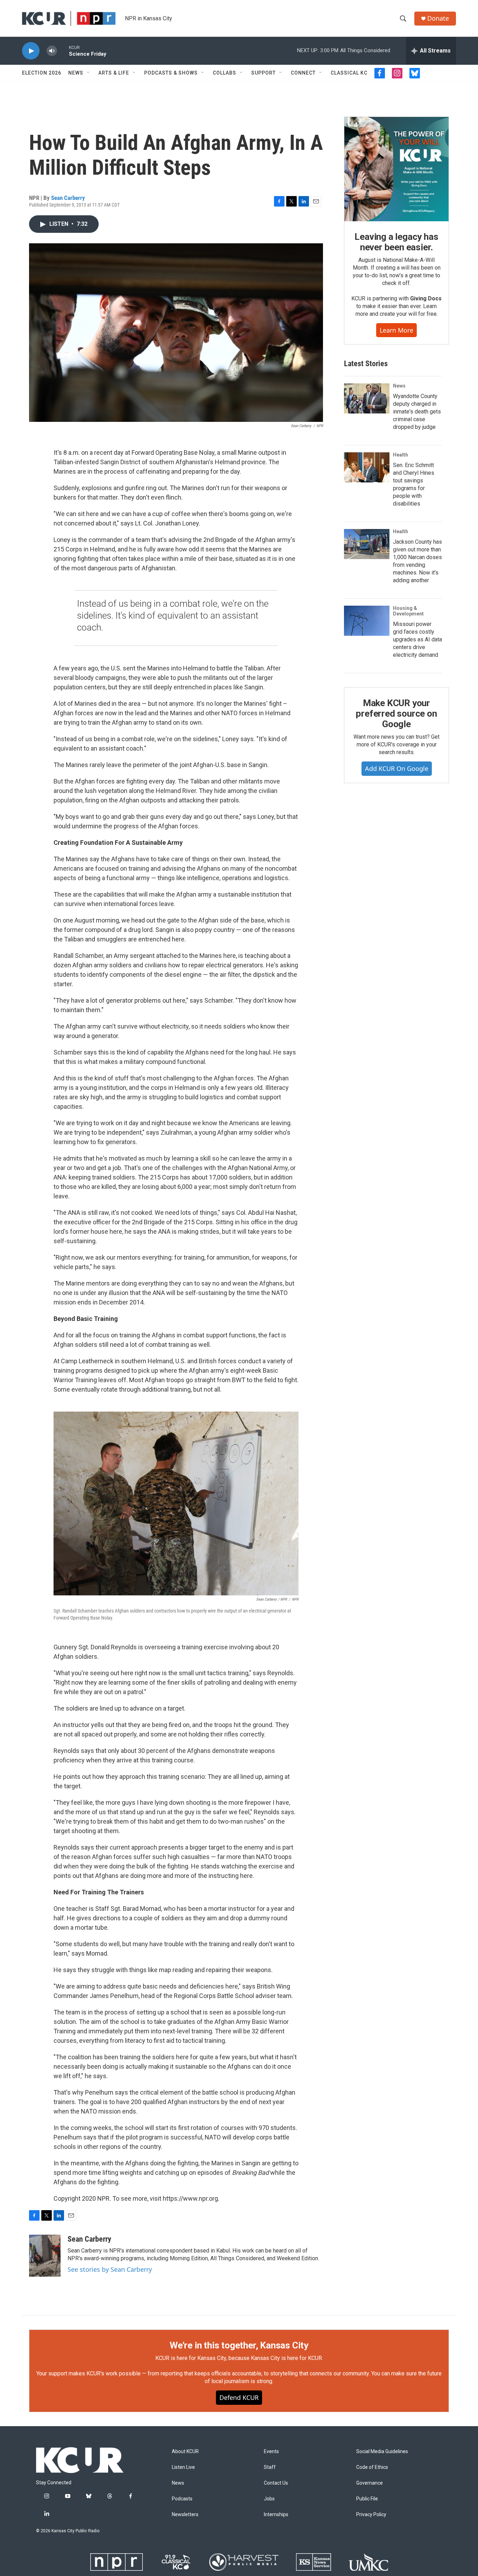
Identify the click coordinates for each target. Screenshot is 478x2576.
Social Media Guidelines (382, 2452)
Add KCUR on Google (397, 768)
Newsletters (185, 2515)
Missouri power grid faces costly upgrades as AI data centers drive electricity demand (417, 639)
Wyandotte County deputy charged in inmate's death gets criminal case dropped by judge (417, 412)
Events (271, 2452)
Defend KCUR (239, 2397)
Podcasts (182, 2499)
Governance (370, 2483)
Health (400, 455)
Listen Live (183, 2467)
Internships (276, 2515)
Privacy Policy (371, 2515)
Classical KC (349, 73)
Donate (438, 18)
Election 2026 (42, 73)
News (76, 73)
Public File (367, 2499)
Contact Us (276, 2483)
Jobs (269, 2499)
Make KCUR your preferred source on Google (396, 713)
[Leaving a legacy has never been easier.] (396, 169)
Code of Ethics (372, 2467)
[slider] (63, 51)
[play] (31, 51)
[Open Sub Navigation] (89, 73)
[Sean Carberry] (45, 2256)
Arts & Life (114, 73)
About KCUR (185, 2452)
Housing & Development (408, 611)
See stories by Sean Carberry (110, 2269)
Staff (270, 2467)
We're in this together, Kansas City (239, 2345)
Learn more (396, 330)
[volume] (52, 51)
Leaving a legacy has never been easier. (396, 242)
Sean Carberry (68, 198)
